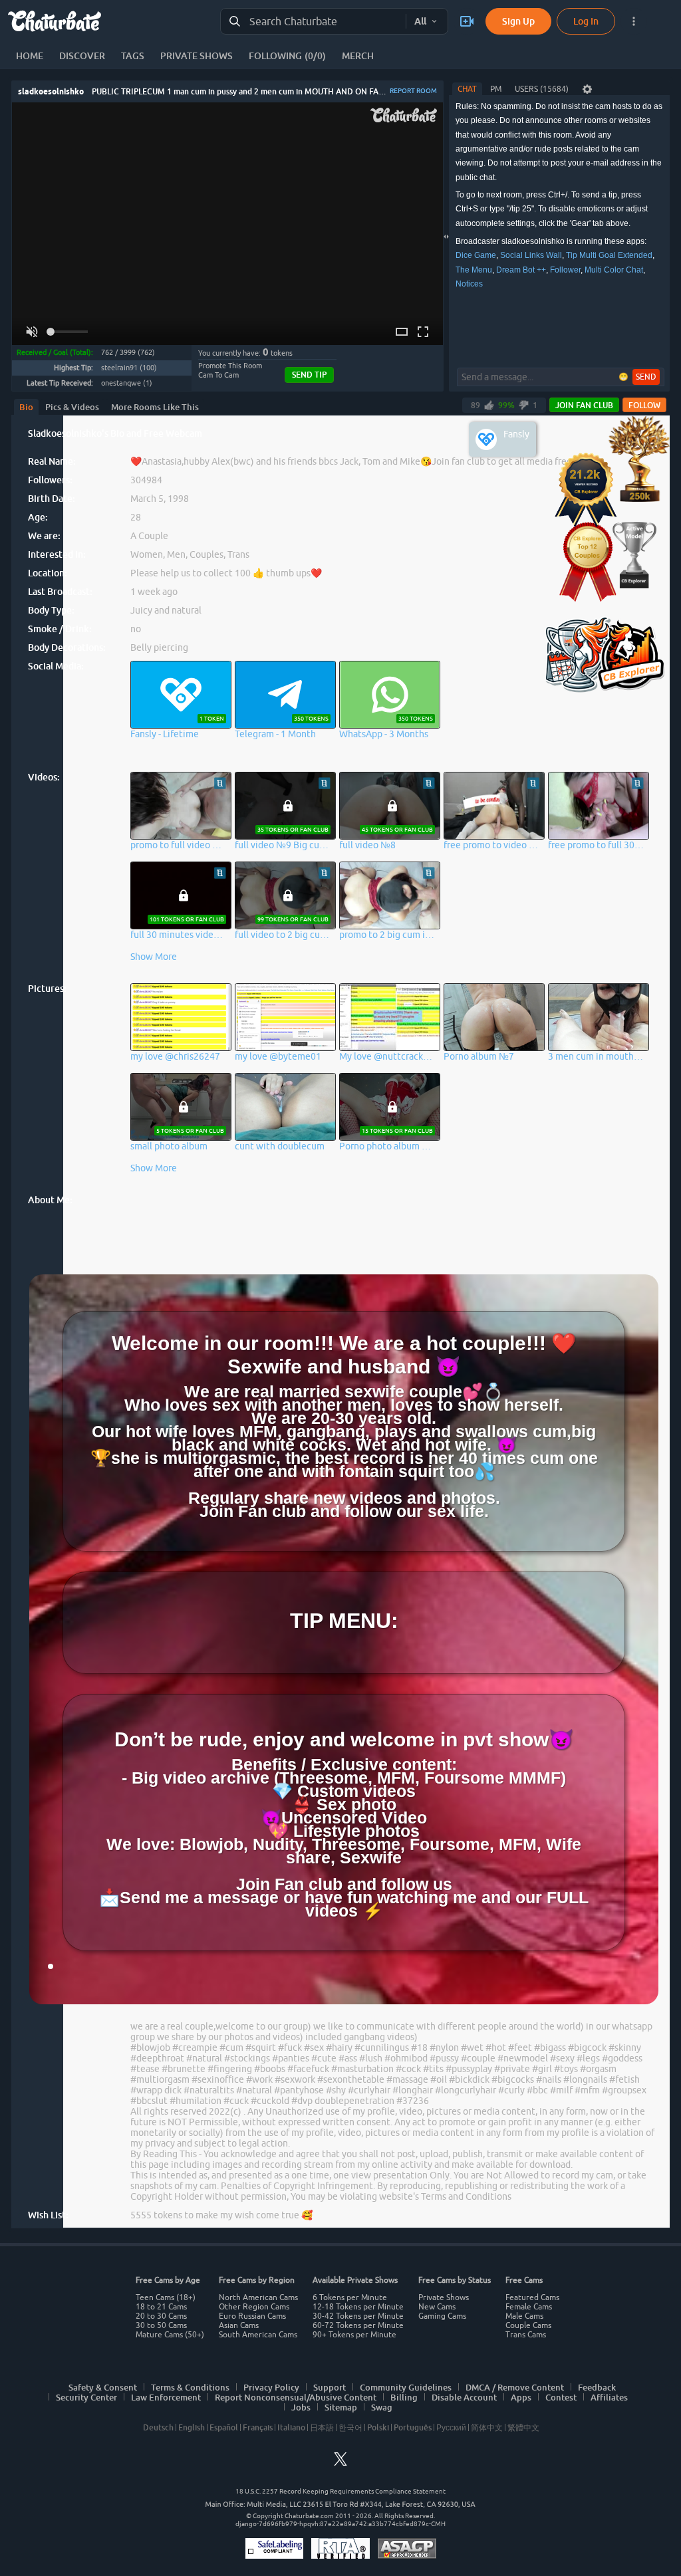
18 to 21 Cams (161, 2307)
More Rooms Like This (155, 407)
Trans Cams (526, 2335)
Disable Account (464, 2397)
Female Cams (529, 2307)
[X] (340, 2463)
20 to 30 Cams (161, 2316)
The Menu (474, 270)
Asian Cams (239, 2325)
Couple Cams (528, 2325)
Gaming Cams (442, 2316)
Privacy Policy (271, 2387)
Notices (469, 284)
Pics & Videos (72, 407)
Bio (26, 407)
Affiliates (609, 2397)
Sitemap (341, 2407)
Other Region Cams (254, 2307)
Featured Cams (532, 2297)
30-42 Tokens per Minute (358, 2316)
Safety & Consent (103, 2387)
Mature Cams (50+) (170, 2335)
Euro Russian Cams (252, 2316)
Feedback (597, 2387)
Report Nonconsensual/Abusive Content (296, 2397)
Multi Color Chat (614, 270)
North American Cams (258, 2297)
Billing (404, 2397)
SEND (646, 377)
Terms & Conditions (190, 2387)
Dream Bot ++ (521, 270)
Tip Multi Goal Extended (609, 255)
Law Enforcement (166, 2397)
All (420, 21)
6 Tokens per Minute (350, 2297)
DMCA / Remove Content (515, 2387)
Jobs (301, 2407)
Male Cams (524, 2316)
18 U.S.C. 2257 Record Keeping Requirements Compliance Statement (340, 2491)
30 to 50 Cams (161, 2325)
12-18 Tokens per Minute (358, 2307)
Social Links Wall (531, 255)
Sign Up (518, 21)
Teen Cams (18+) (166, 2297)
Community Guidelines (406, 2387)
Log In (586, 21)
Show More (154, 957)
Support (330, 2387)
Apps (521, 2397)
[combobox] (313, 22)
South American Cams (258, 2335)
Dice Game (476, 255)
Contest (561, 2397)
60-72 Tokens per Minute (358, 2325)
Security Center (86, 2397)
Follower (565, 270)
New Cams (437, 2307)
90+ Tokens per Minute (354, 2335)
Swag (382, 2407)
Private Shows (444, 2297)
